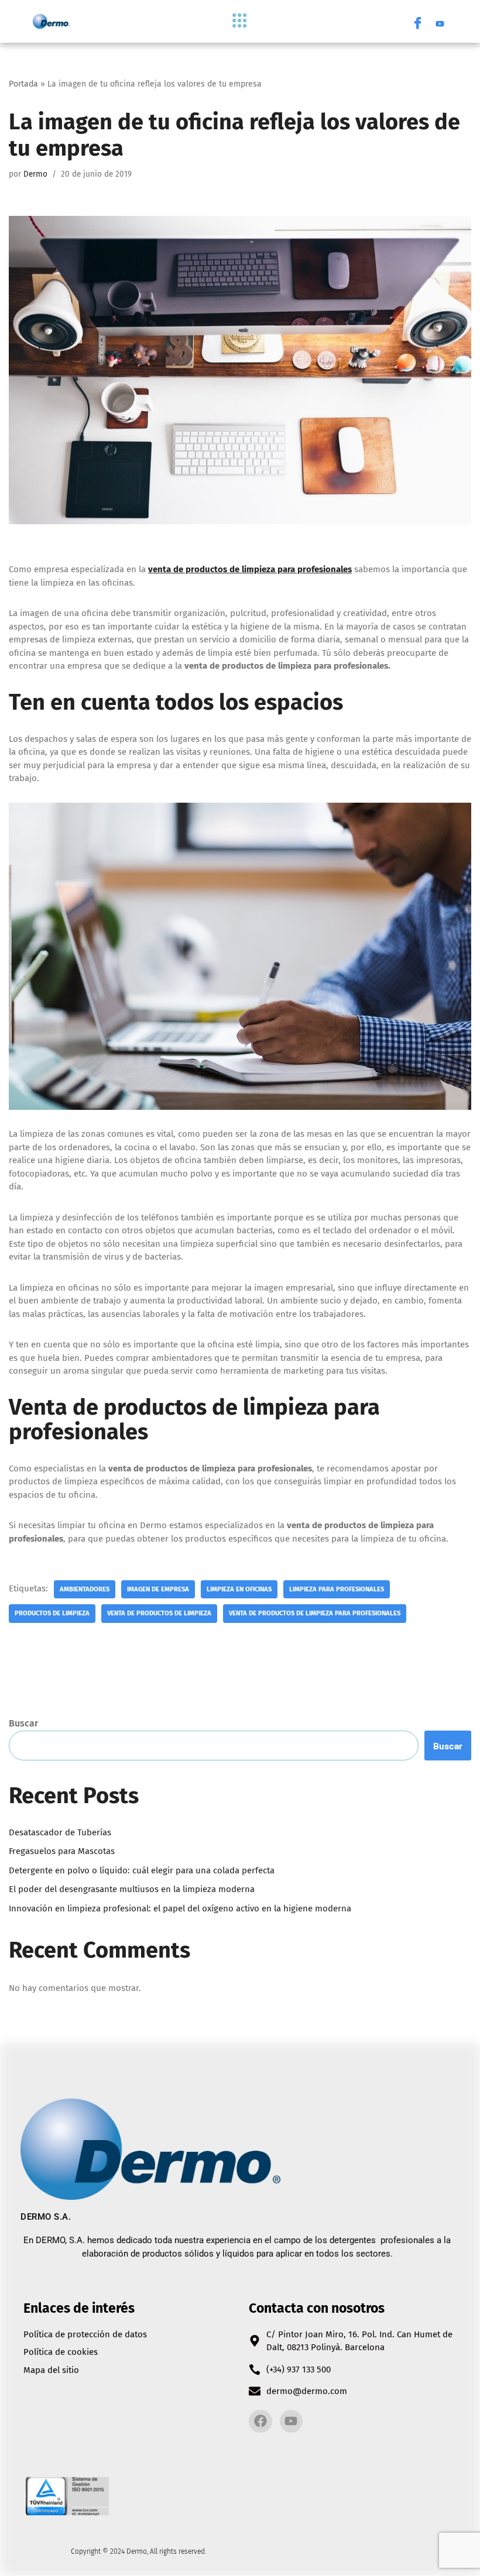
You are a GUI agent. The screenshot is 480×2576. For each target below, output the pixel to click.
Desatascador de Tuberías (60, 1832)
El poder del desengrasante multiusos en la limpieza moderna (132, 1889)
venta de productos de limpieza (159, 1613)
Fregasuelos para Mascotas (62, 1851)
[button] (240, 21)
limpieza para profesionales (337, 1589)
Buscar (23, 1723)
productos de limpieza (52, 1613)
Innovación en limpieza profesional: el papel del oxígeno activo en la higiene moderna (180, 1908)
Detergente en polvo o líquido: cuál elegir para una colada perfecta (142, 1870)
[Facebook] (417, 22)
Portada (23, 84)
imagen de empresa (158, 1589)
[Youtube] (440, 22)
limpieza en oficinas (239, 1589)
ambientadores (85, 1589)
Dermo (35, 174)
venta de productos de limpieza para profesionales (315, 1613)
